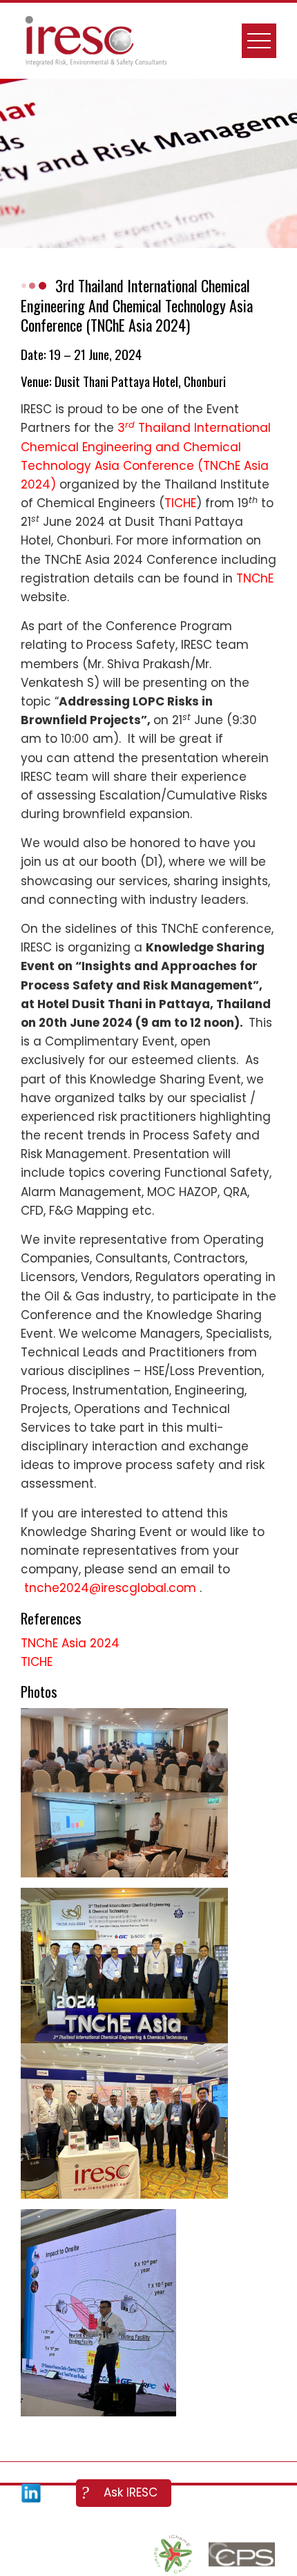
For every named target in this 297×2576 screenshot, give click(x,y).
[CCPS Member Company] (242, 2555)
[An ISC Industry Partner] (173, 2555)
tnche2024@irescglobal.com (112, 1588)
